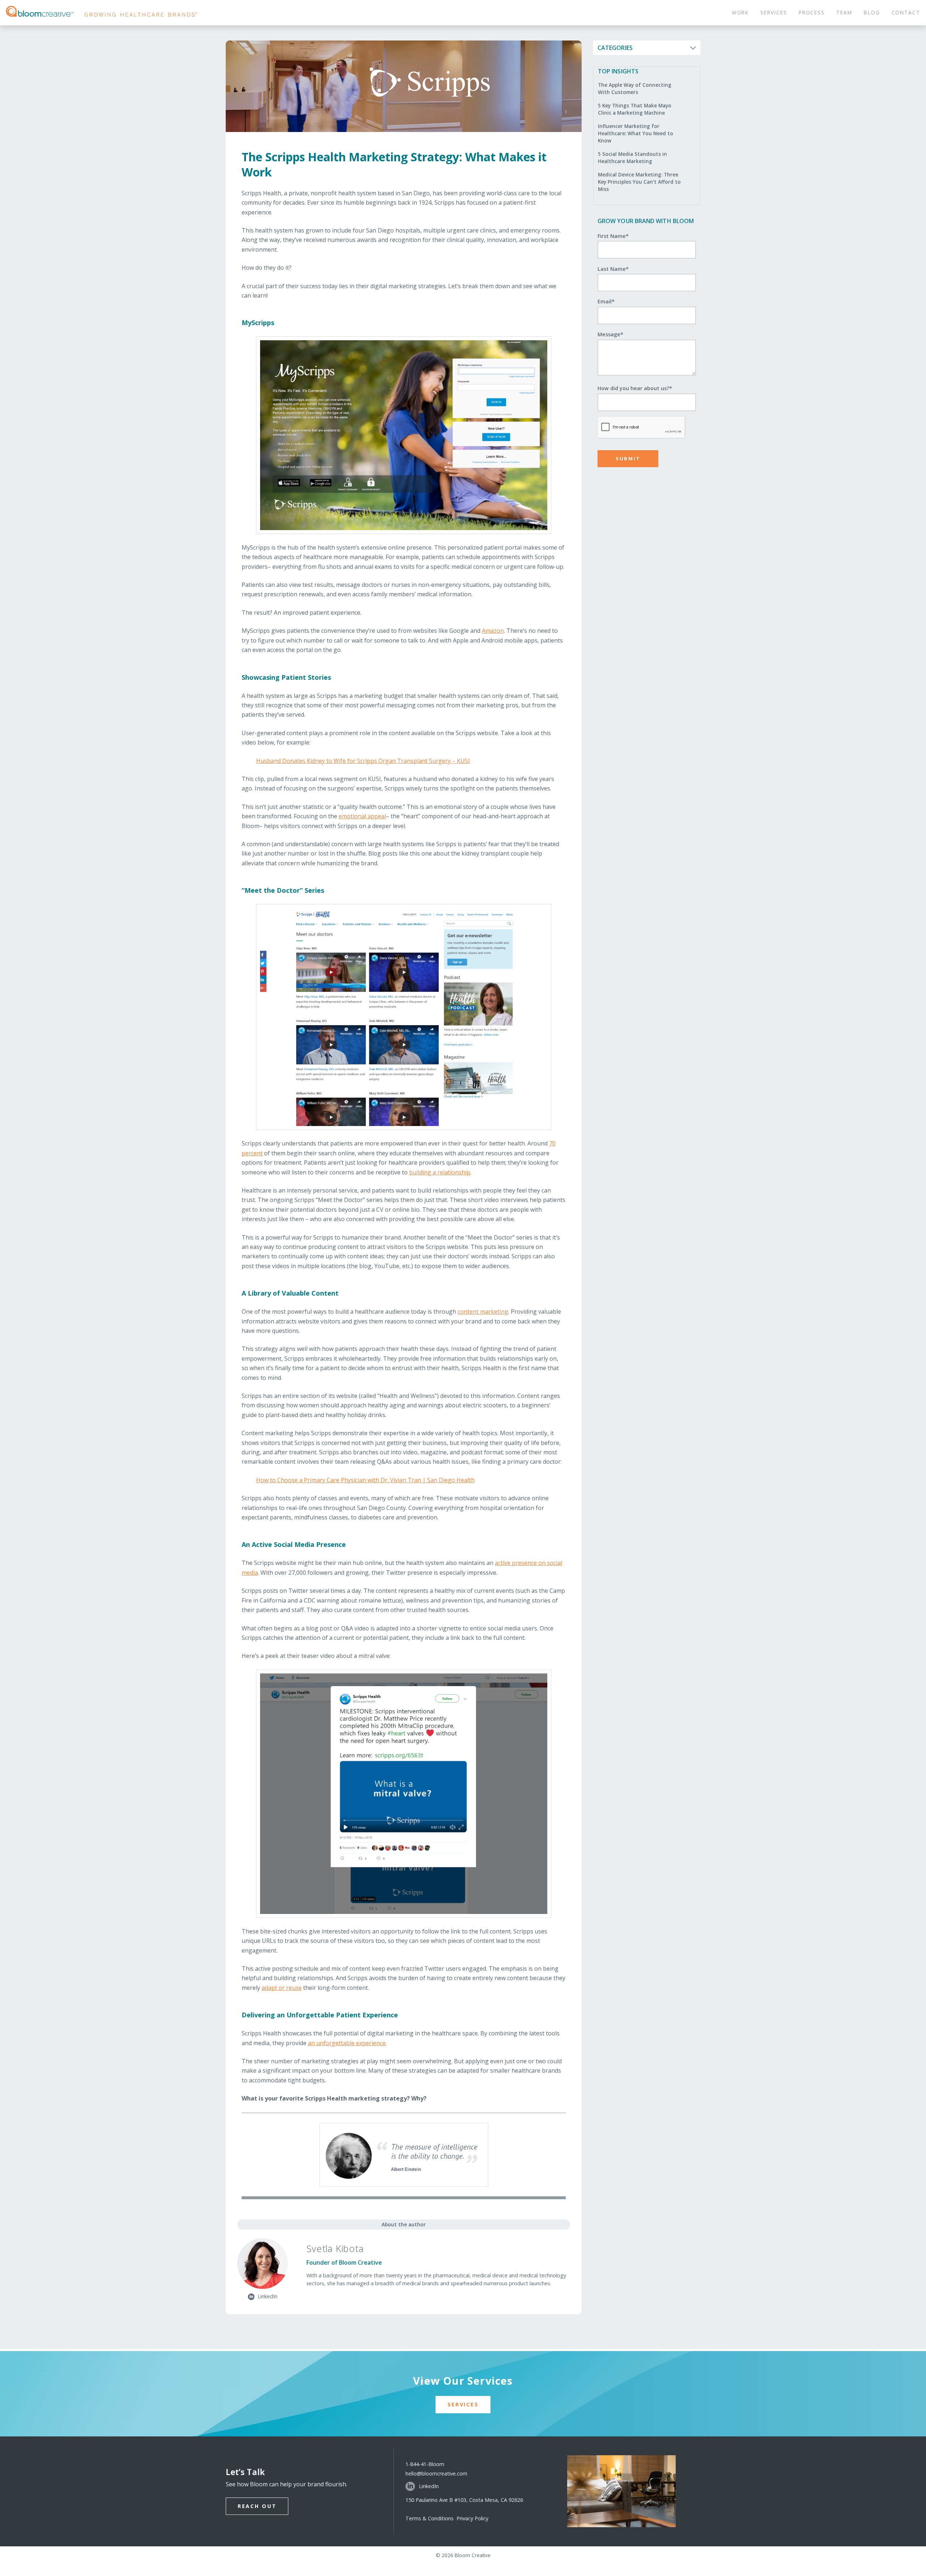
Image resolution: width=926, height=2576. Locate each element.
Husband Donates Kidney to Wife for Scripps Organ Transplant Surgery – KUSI (363, 761)
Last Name (613, 269)
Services (463, 2404)
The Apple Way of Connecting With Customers (635, 88)
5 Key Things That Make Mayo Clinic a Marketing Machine (635, 109)
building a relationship (440, 1172)
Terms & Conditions (431, 2518)
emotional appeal (362, 816)
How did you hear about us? (635, 388)
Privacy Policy (472, 2518)
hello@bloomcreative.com (436, 2473)
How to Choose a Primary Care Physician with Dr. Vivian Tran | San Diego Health (365, 1480)
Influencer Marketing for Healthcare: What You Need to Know (636, 133)
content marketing (483, 1312)
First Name (613, 236)
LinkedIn (429, 2486)
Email (606, 301)
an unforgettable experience (347, 2043)
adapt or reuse (282, 1988)
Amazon (493, 631)
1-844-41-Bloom (425, 2464)
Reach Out (257, 2506)
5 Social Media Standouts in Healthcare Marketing (632, 157)
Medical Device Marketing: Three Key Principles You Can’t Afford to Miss (639, 182)
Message (610, 334)
